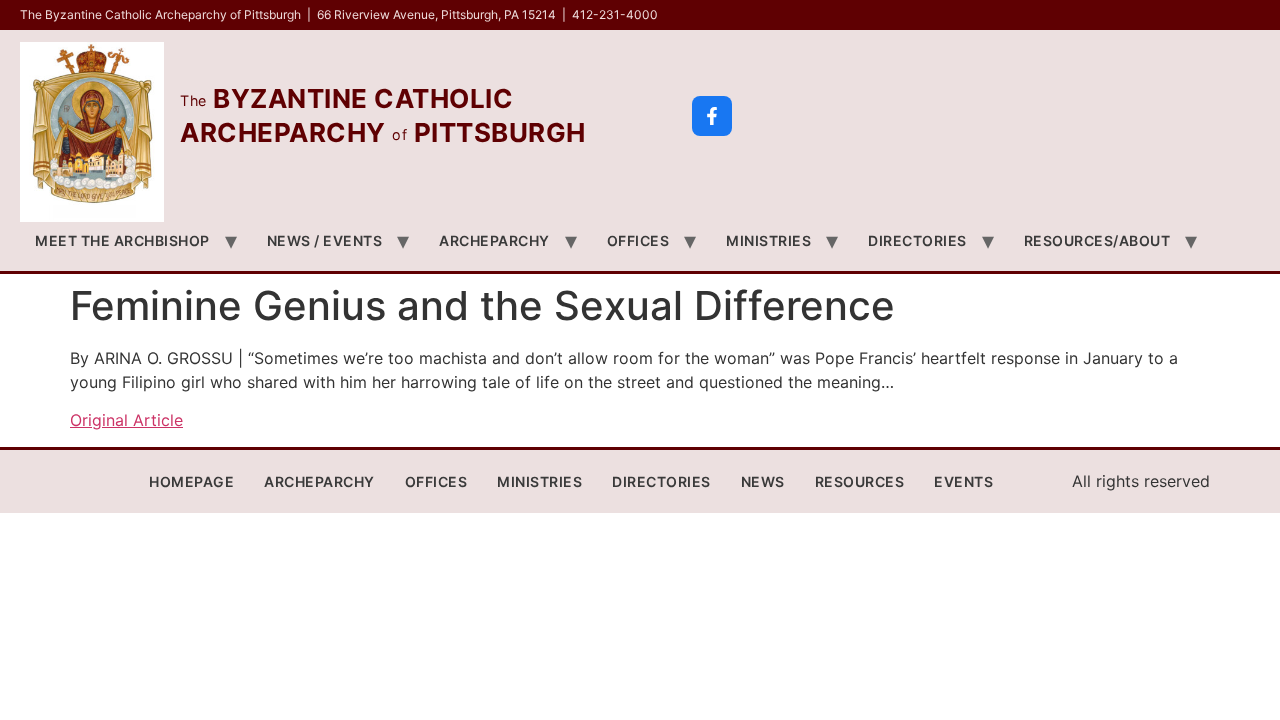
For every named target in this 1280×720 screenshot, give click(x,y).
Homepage (191, 481)
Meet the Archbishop (122, 240)
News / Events (325, 240)
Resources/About (1097, 240)
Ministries (768, 240)
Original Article (126, 420)
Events (963, 481)
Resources (860, 481)
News (763, 481)
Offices (638, 240)
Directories (917, 240)
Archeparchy (494, 240)
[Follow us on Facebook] (712, 116)
